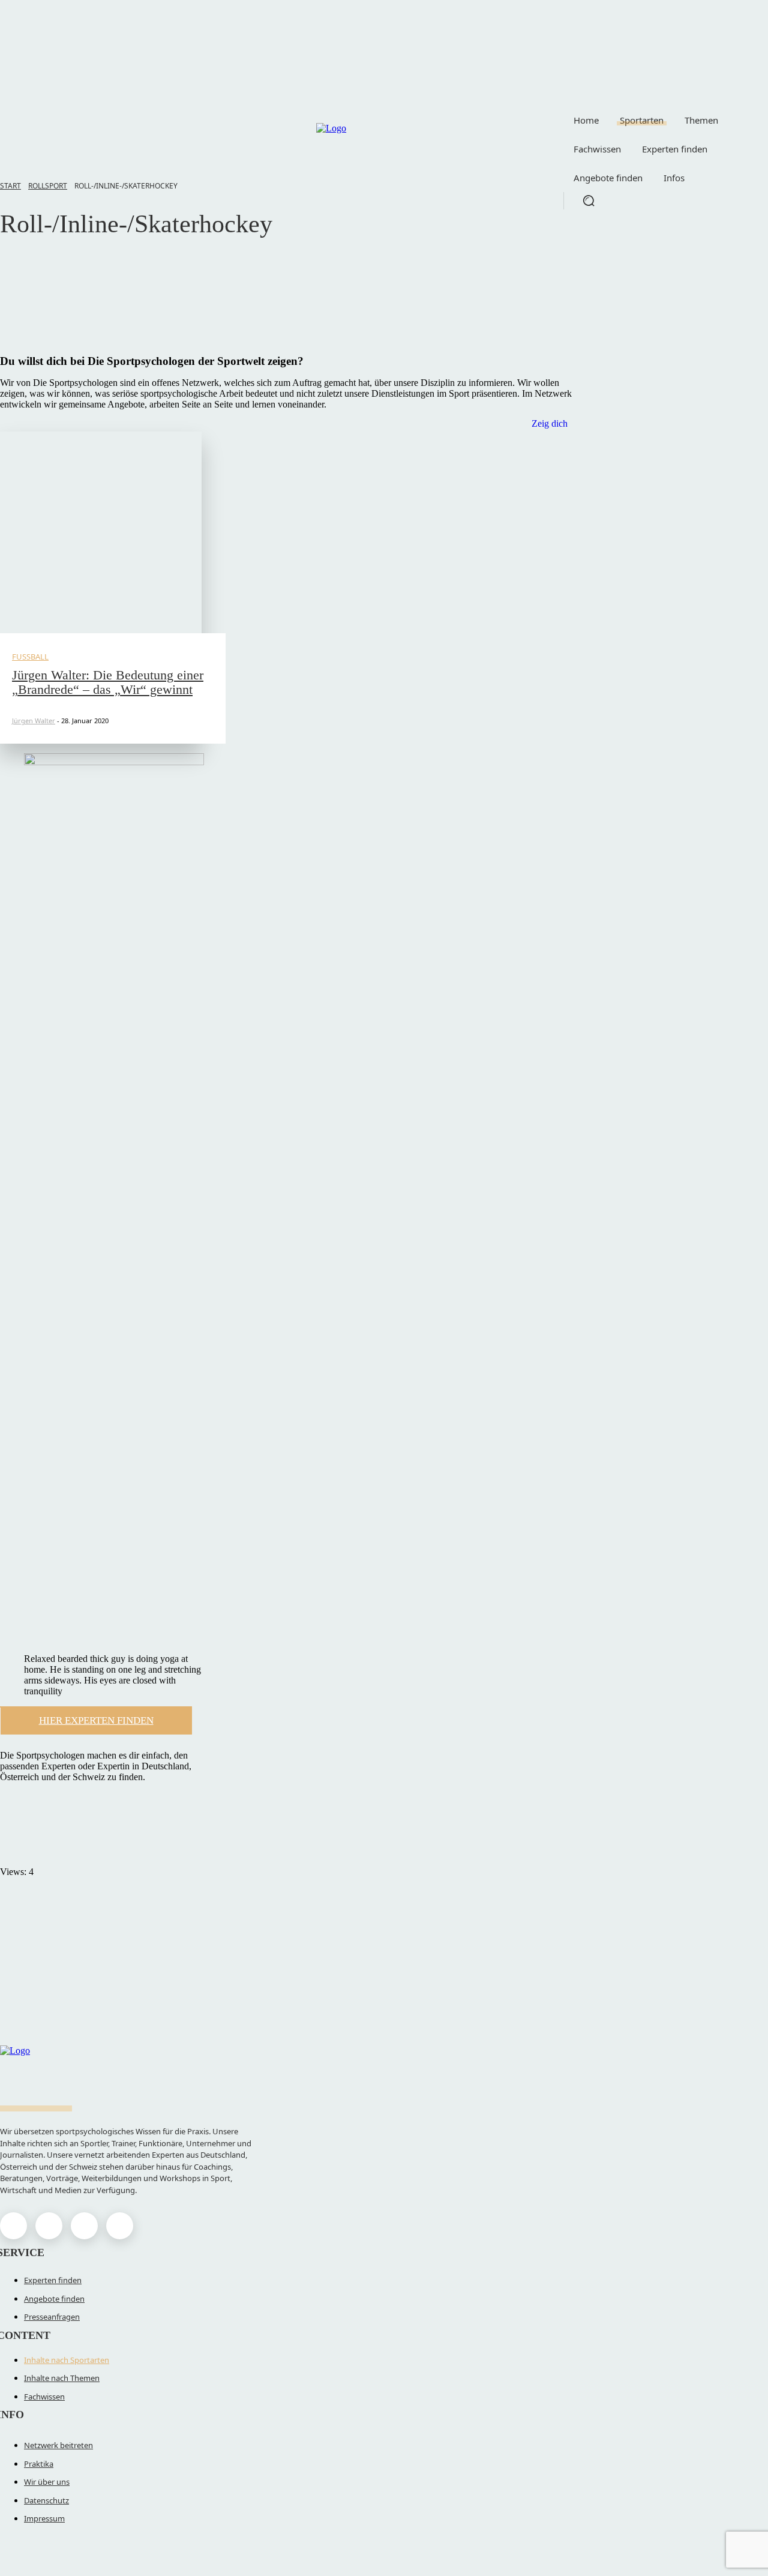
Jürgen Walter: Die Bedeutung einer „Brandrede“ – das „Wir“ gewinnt (108, 682)
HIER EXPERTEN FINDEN (96, 1720)
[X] (84, 2226)
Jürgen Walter (34, 721)
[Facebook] (13, 2226)
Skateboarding (61, 265)
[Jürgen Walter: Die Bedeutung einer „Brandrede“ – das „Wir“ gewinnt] (101, 532)
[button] (589, 200)
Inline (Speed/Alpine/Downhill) (93, 279)
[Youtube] (120, 2226)
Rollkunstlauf (59, 293)
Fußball (30, 657)
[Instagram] (49, 2226)
